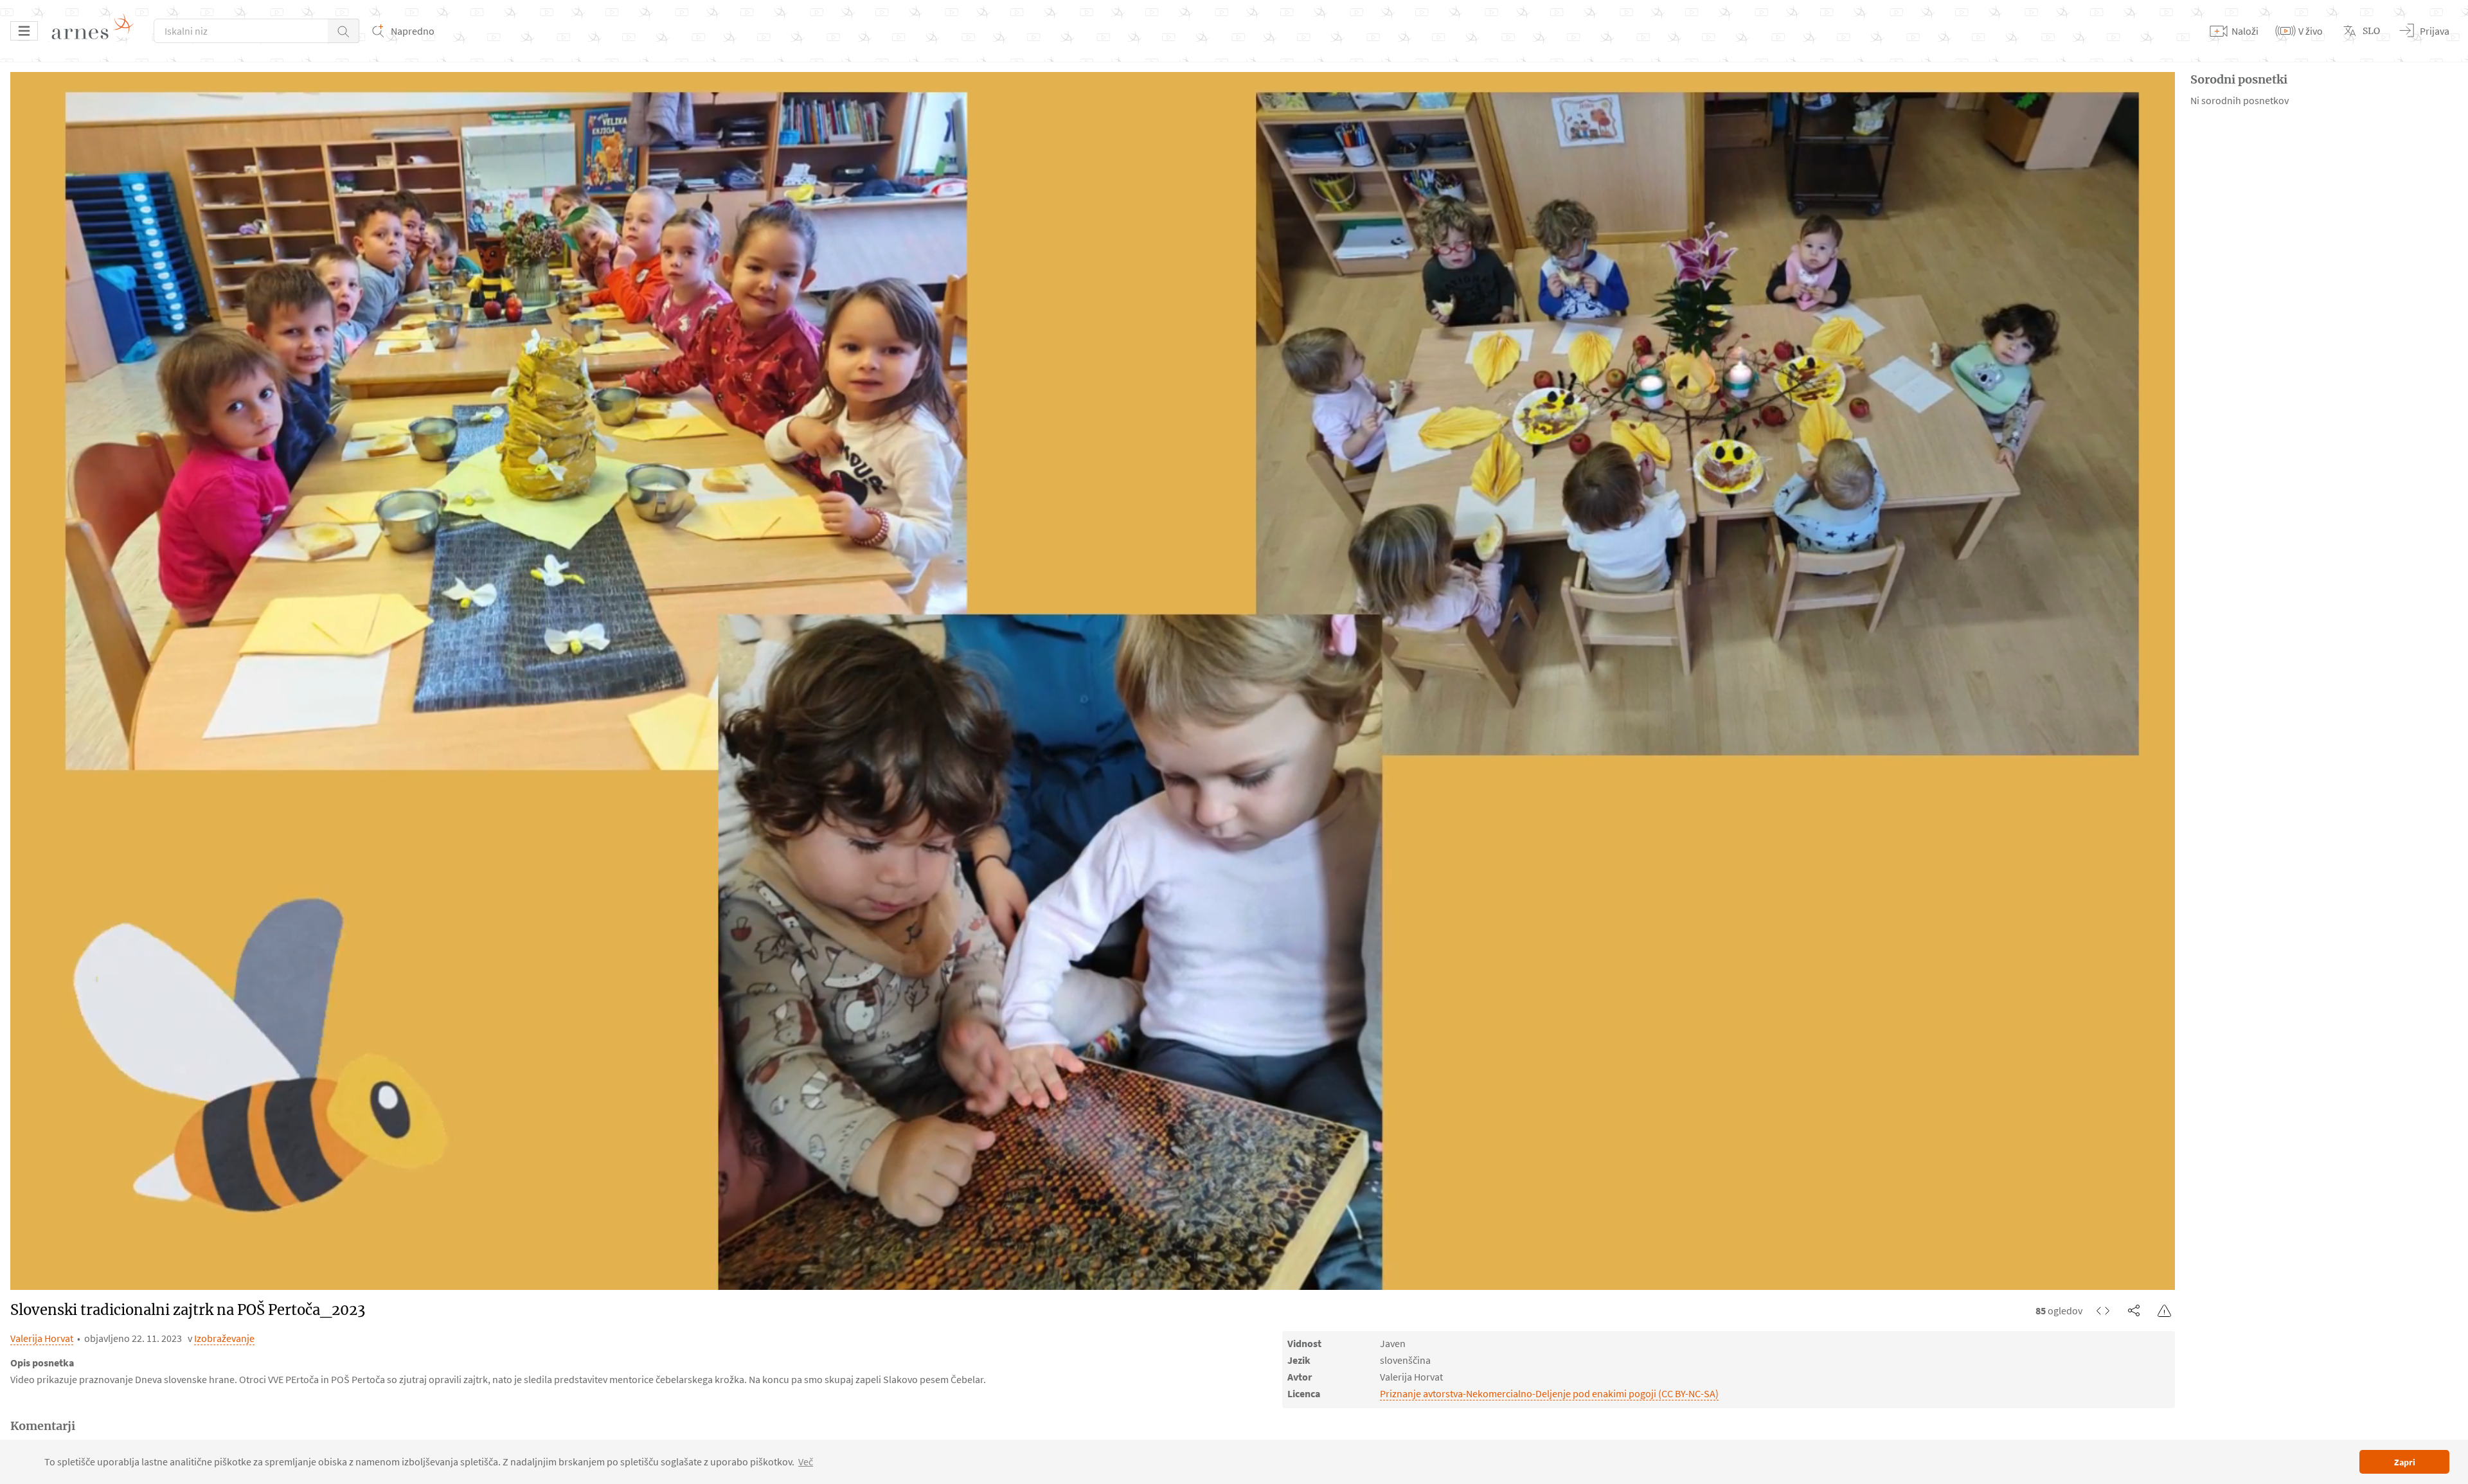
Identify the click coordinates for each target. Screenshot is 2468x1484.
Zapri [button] (2405, 1462)
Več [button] (806, 1462)
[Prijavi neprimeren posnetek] (2165, 1310)
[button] (344, 31)
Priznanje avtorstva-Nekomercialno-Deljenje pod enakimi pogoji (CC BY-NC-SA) (1549, 1393)
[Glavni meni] (24, 31)
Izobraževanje (224, 1338)
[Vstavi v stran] (2103, 1310)
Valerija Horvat (42, 1338)
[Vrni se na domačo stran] (97, 31)
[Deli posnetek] (2134, 1310)
